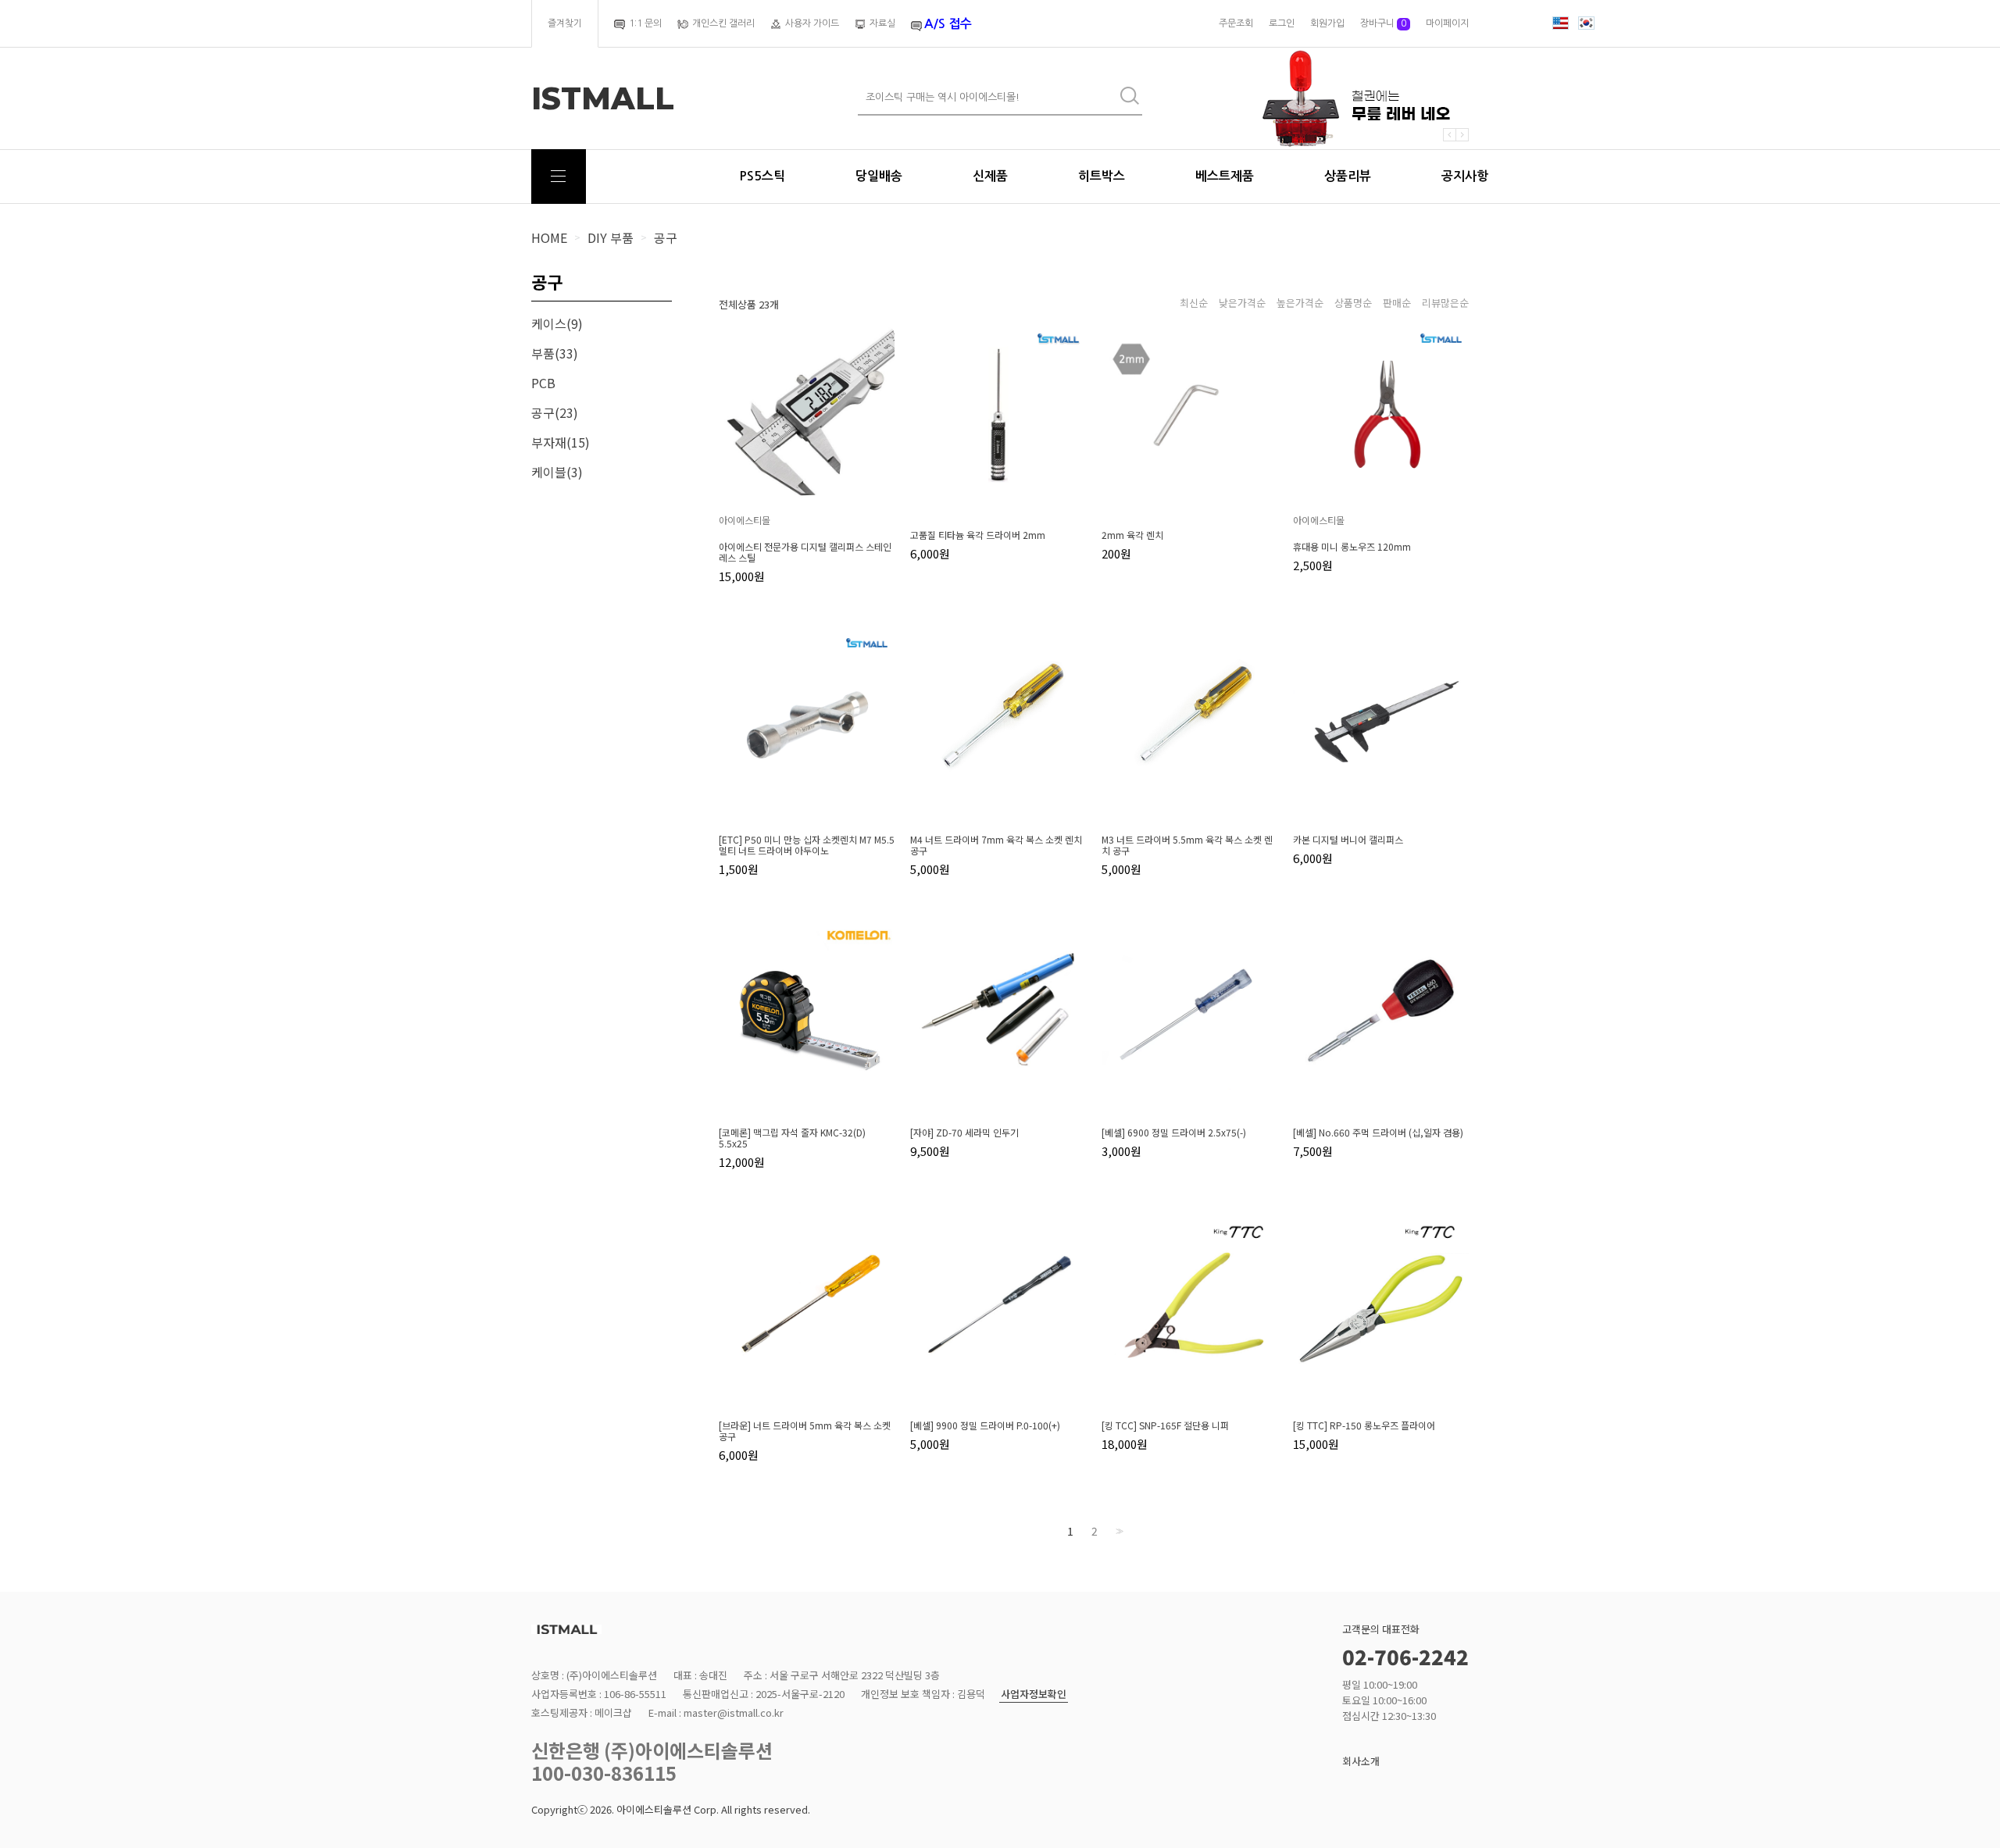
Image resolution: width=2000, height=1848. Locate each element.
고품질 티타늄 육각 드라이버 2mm (978, 535)
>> (1118, 1531)
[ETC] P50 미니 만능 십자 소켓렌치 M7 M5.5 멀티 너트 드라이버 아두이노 (807, 845)
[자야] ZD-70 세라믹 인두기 (964, 1133)
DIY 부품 (611, 237)
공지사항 (1465, 176)
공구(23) (555, 412)
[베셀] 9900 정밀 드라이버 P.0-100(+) (985, 1425)
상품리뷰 (1348, 176)
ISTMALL (603, 98)
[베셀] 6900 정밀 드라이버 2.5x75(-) (1174, 1133)
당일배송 (879, 176)
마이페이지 (1447, 23)
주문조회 (1236, 23)
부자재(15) (561, 442)
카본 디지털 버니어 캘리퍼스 (1348, 840)
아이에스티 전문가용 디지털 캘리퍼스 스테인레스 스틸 (805, 552)
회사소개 (1361, 1761)
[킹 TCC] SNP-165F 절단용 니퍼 (1165, 1425)
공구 (666, 237)
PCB (543, 383)
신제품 (990, 176)
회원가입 (1327, 23)
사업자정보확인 (1034, 1695)
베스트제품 (1225, 176)
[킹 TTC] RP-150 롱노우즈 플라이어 (1364, 1425)
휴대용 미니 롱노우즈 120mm (1352, 547)
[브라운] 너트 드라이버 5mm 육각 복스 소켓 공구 (805, 1431)
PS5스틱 (762, 176)
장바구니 (1383, 23)
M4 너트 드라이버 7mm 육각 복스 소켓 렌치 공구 (996, 845)
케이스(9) (557, 323)
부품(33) (555, 353)
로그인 (1282, 23)
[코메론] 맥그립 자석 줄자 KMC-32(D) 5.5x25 (792, 1138)
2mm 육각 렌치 (1132, 535)
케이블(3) (557, 472)
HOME (549, 237)
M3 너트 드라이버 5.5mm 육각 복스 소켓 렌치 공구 (1187, 845)
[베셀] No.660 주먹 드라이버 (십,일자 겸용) (1378, 1133)
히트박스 (1102, 176)
